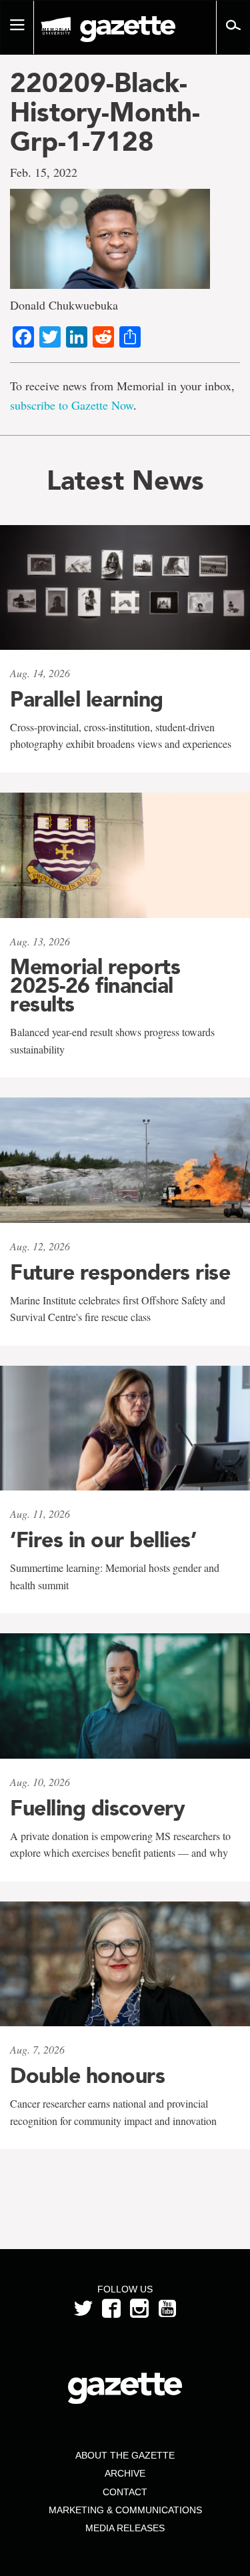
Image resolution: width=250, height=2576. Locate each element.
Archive (125, 2473)
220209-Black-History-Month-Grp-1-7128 (105, 112)
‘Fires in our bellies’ (103, 1540)
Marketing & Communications (125, 2510)
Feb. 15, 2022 (44, 172)
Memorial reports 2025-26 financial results (95, 985)
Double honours (87, 2076)
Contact (125, 2492)
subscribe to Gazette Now (72, 405)
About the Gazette (125, 2455)
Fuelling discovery (97, 1808)
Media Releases (125, 2528)
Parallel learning (87, 699)
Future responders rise (120, 1272)
